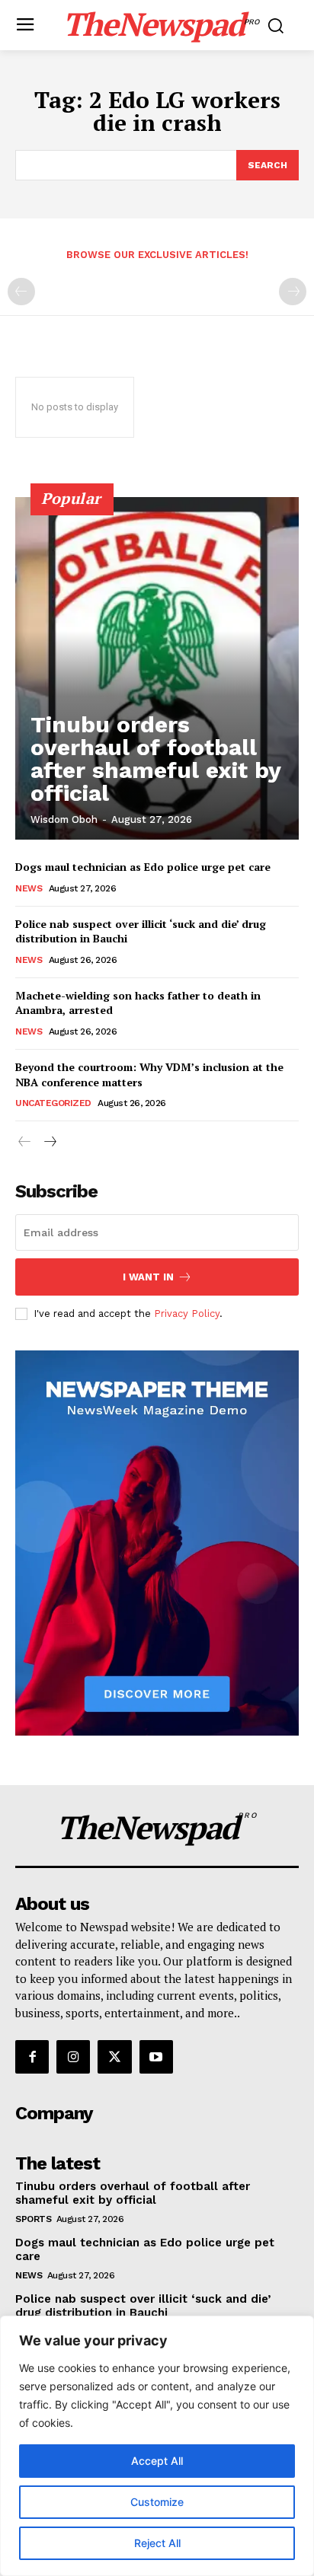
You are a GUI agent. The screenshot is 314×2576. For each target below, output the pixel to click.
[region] (157, 2446)
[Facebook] (32, 2057)
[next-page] (49, 1142)
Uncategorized (53, 1103)
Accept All (157, 2461)
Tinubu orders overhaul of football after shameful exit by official (156, 759)
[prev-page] (21, 292)
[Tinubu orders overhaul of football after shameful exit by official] (157, 668)
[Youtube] (156, 2057)
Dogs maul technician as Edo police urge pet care (143, 867)
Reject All (157, 2543)
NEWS (29, 888)
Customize (157, 2502)
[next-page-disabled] (293, 292)
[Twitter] (114, 2057)
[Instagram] (73, 2057)
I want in (148, 1277)
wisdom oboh (64, 819)
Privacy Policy (187, 1314)
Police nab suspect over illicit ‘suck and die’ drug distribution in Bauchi (141, 931)
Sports (33, 2219)
